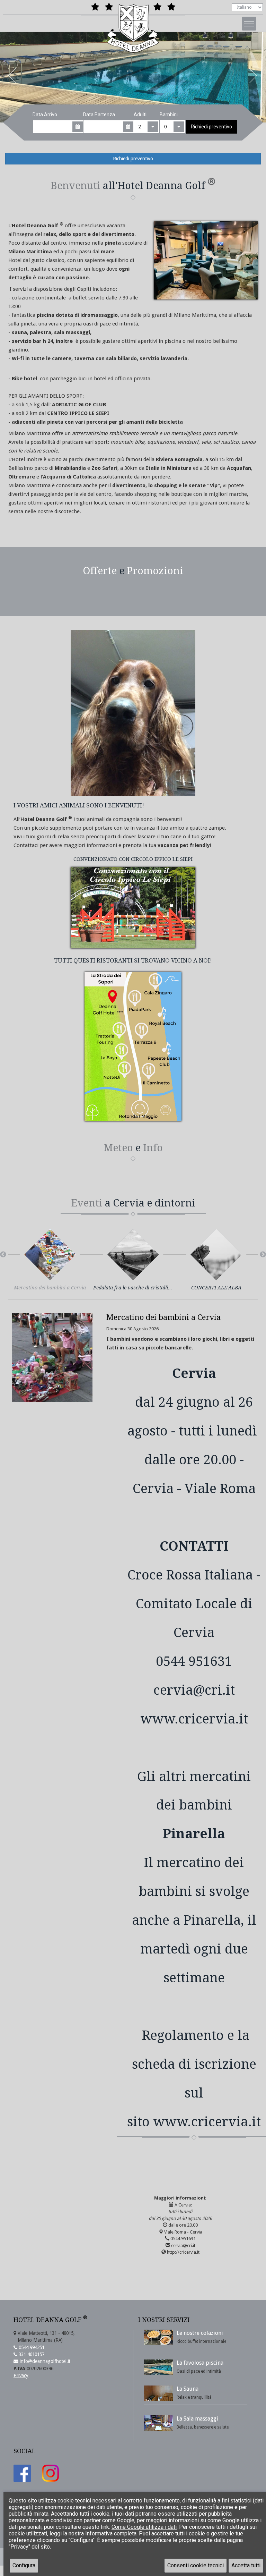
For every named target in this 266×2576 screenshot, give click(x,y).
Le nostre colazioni (200, 2333)
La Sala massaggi (197, 2419)
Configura (24, 2565)
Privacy (21, 2375)
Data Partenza (99, 115)
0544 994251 (31, 2347)
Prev (12, 77)
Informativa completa (111, 2533)
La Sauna (188, 2389)
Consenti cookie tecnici (196, 2565)
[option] (50, 1264)
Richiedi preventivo (211, 127)
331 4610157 (31, 2354)
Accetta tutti (246, 2565)
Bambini (169, 115)
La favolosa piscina (200, 2363)
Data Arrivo (45, 115)
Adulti (140, 115)
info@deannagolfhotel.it (44, 2361)
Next (254, 77)
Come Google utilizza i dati (144, 2527)
